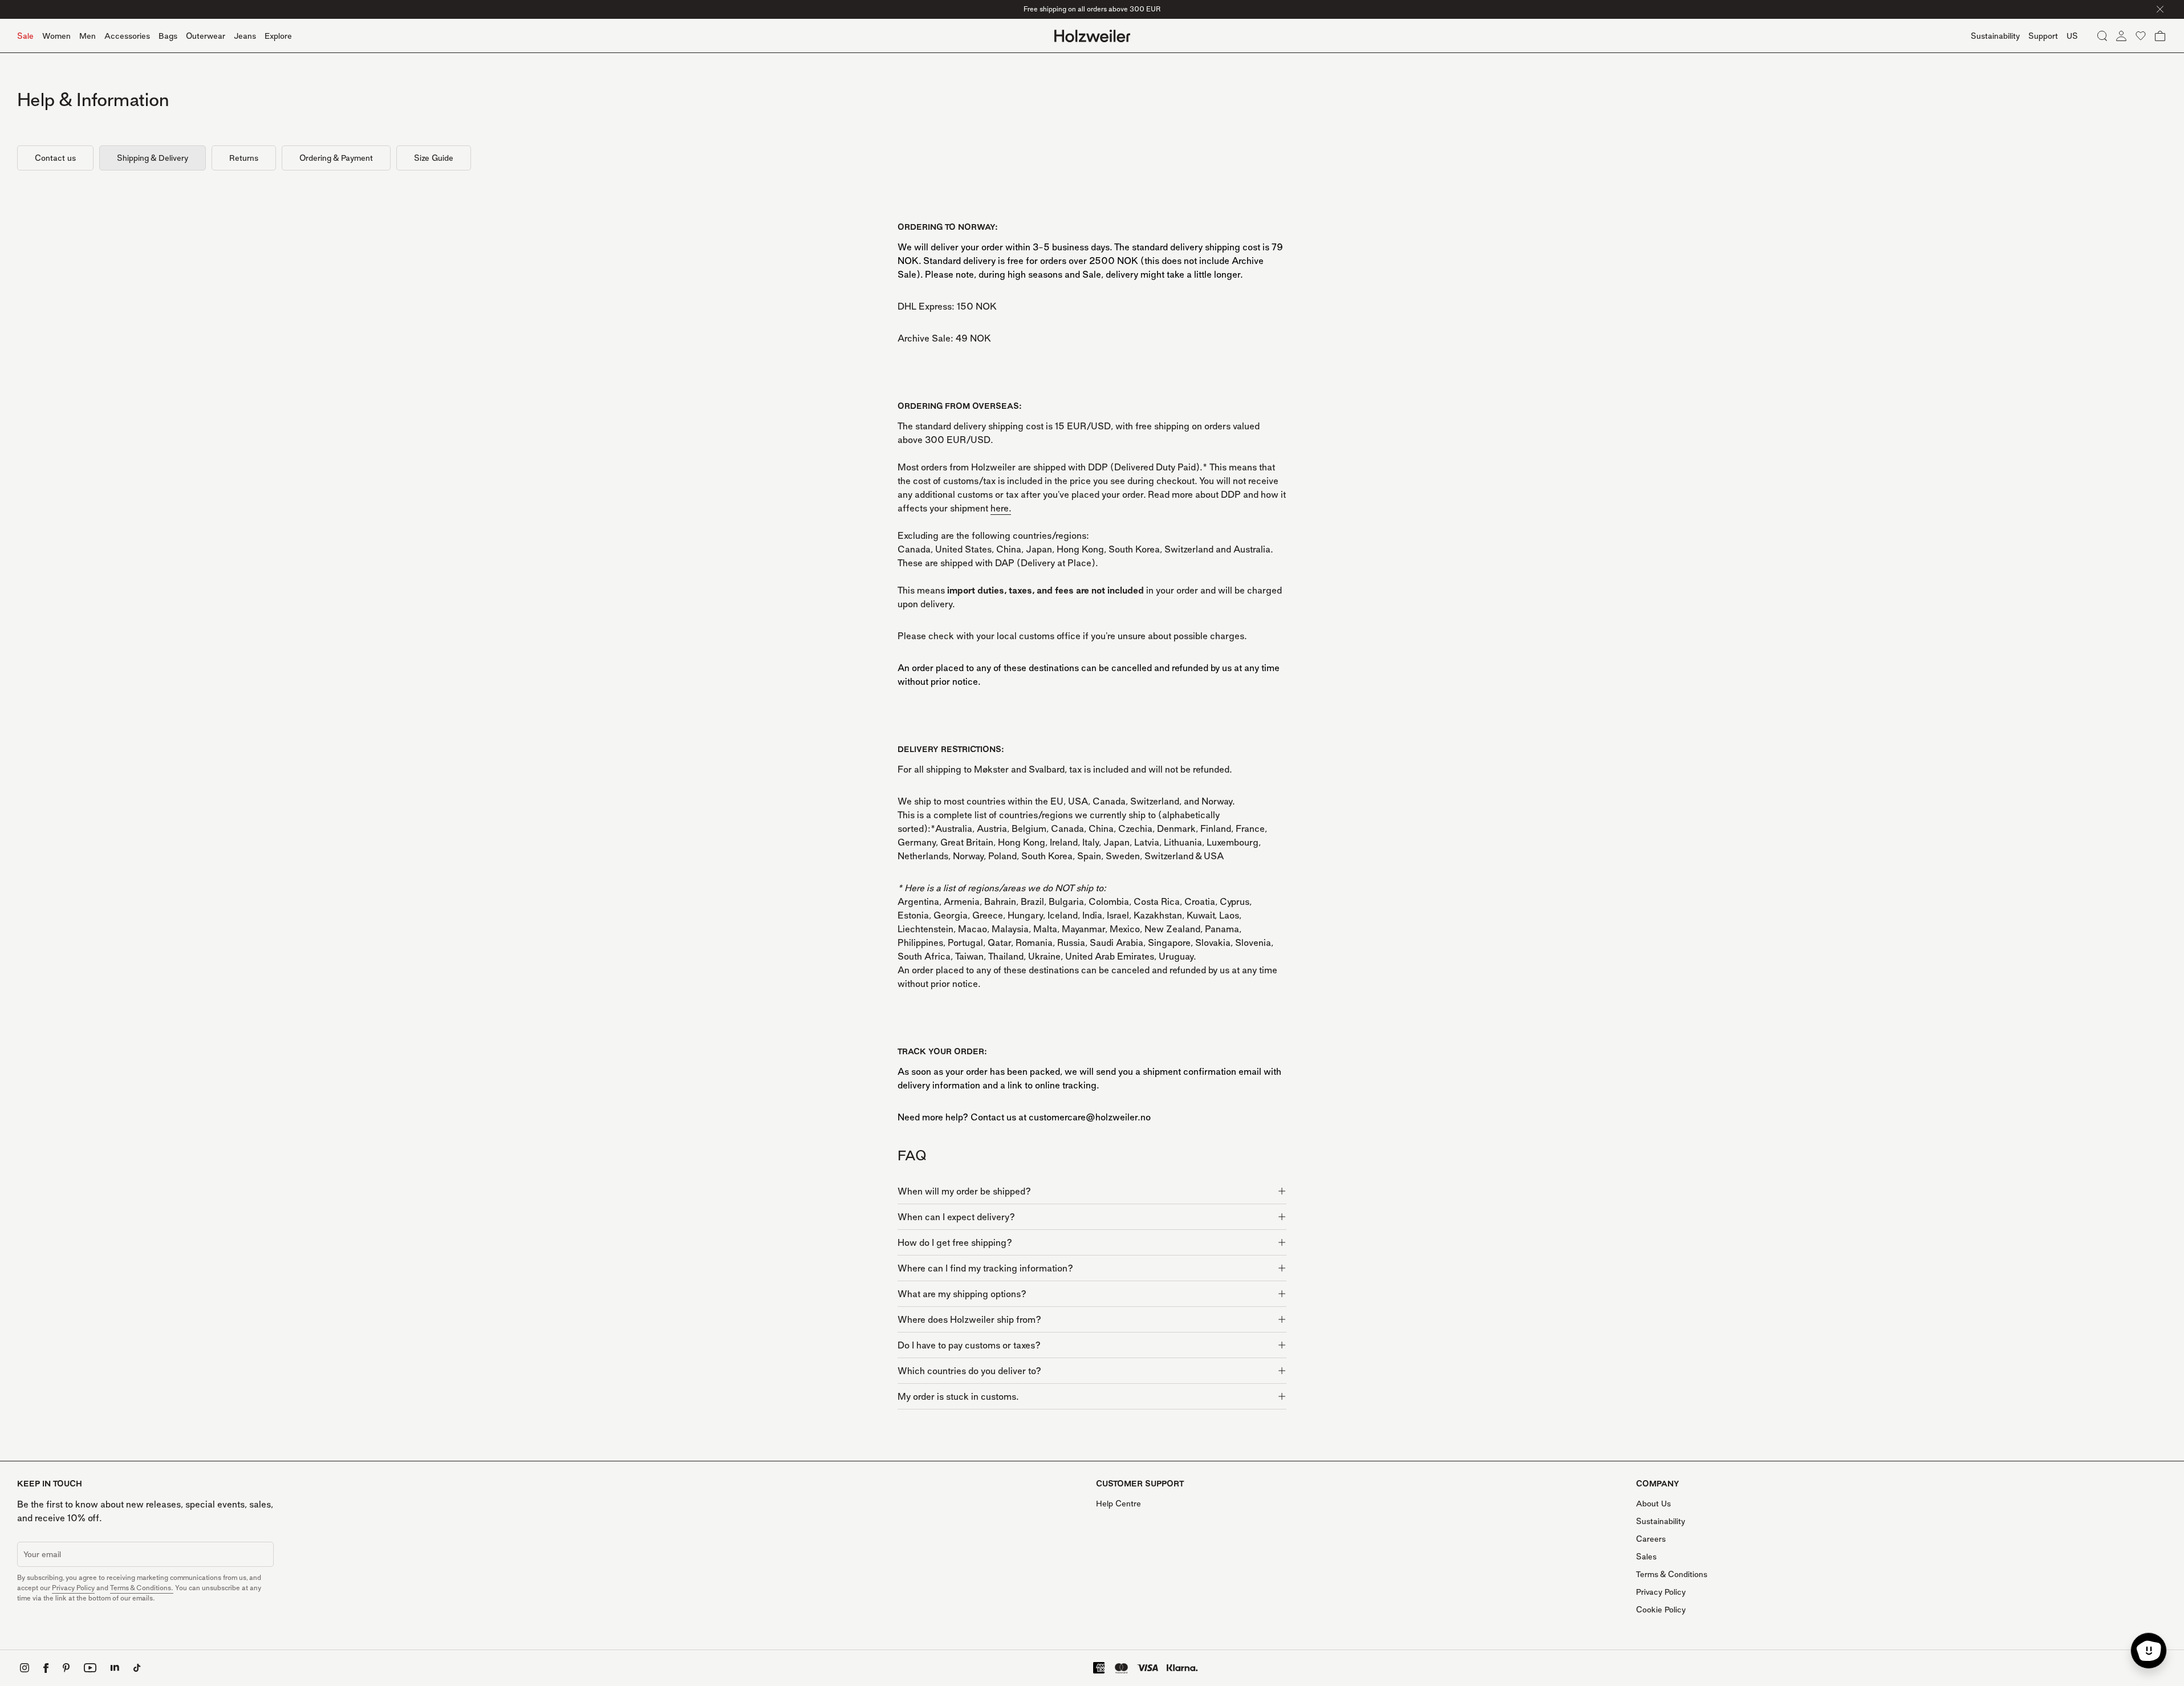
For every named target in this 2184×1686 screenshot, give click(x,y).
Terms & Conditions (1672, 1574)
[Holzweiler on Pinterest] (66, 1668)
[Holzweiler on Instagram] (25, 1668)
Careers (1651, 1539)
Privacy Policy (73, 1588)
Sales (1646, 1556)
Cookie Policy (1661, 1609)
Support (2043, 36)
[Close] (2160, 9)
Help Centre (1119, 1503)
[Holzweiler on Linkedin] (115, 1668)
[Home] (1092, 36)
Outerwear (206, 36)
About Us (1653, 1503)
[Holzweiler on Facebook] (46, 1668)
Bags (168, 36)
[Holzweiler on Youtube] (90, 1668)
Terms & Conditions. (142, 1588)
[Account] (2121, 36)
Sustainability (1661, 1521)
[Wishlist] (2141, 36)
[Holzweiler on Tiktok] (137, 1668)
